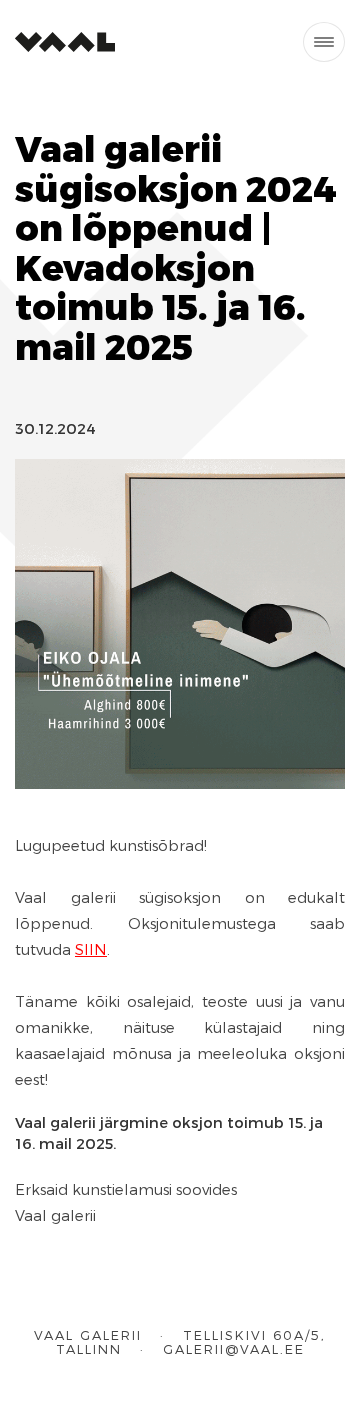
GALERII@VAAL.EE (234, 1349)
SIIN (91, 949)
